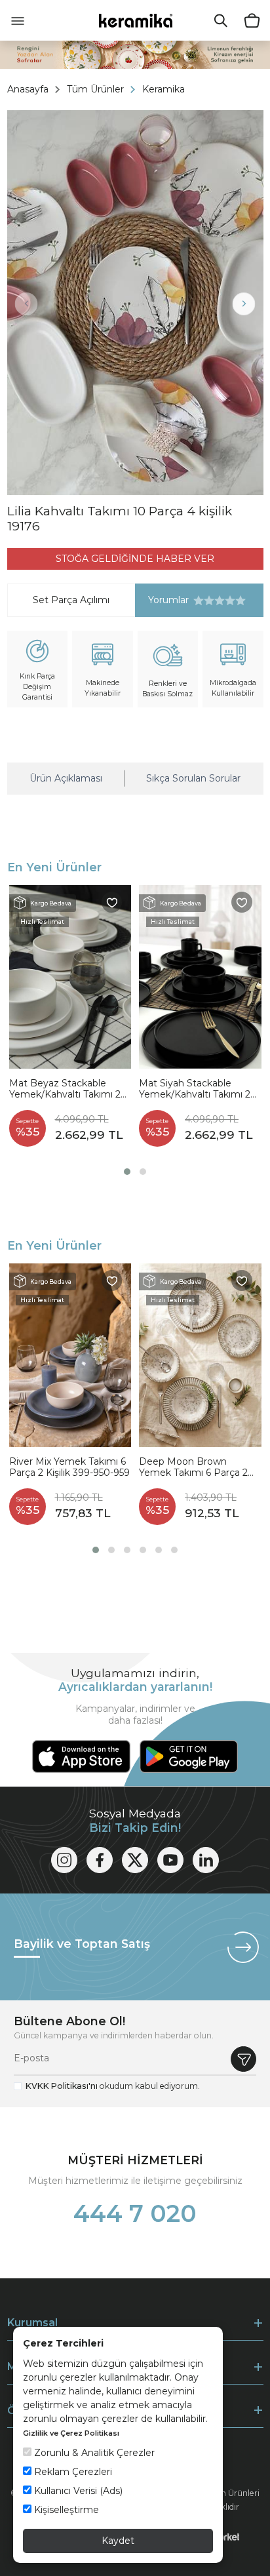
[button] (127, 1172)
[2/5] (204, 601)
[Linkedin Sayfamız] (206, 1860)
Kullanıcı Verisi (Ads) (77, 2491)
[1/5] (199, 601)
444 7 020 (135, 2213)
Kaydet (118, 2541)
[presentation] (27, 304)
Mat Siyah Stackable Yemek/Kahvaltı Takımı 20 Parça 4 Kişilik (198, 1089)
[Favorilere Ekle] (112, 902)
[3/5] (209, 601)
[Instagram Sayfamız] (64, 1860)
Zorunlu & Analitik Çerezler (93, 2453)
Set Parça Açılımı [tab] (71, 600)
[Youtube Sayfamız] (170, 1860)
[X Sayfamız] (135, 1860)
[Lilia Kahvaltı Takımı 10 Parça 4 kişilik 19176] (135, 303)
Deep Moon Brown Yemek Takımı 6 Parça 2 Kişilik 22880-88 (193, 1468)
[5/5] (220, 601)
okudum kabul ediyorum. (113, 2086)
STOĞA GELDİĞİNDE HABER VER (135, 559)
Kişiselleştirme (65, 2510)
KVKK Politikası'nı (62, 2086)
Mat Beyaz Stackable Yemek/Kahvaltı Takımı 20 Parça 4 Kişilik (68, 1089)
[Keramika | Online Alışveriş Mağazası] (135, 20)
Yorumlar (162, 600)
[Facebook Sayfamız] (100, 1860)
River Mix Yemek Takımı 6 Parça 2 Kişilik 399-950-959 (69, 1468)
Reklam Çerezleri (72, 2472)
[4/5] (214, 601)
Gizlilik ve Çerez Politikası (71, 2433)
